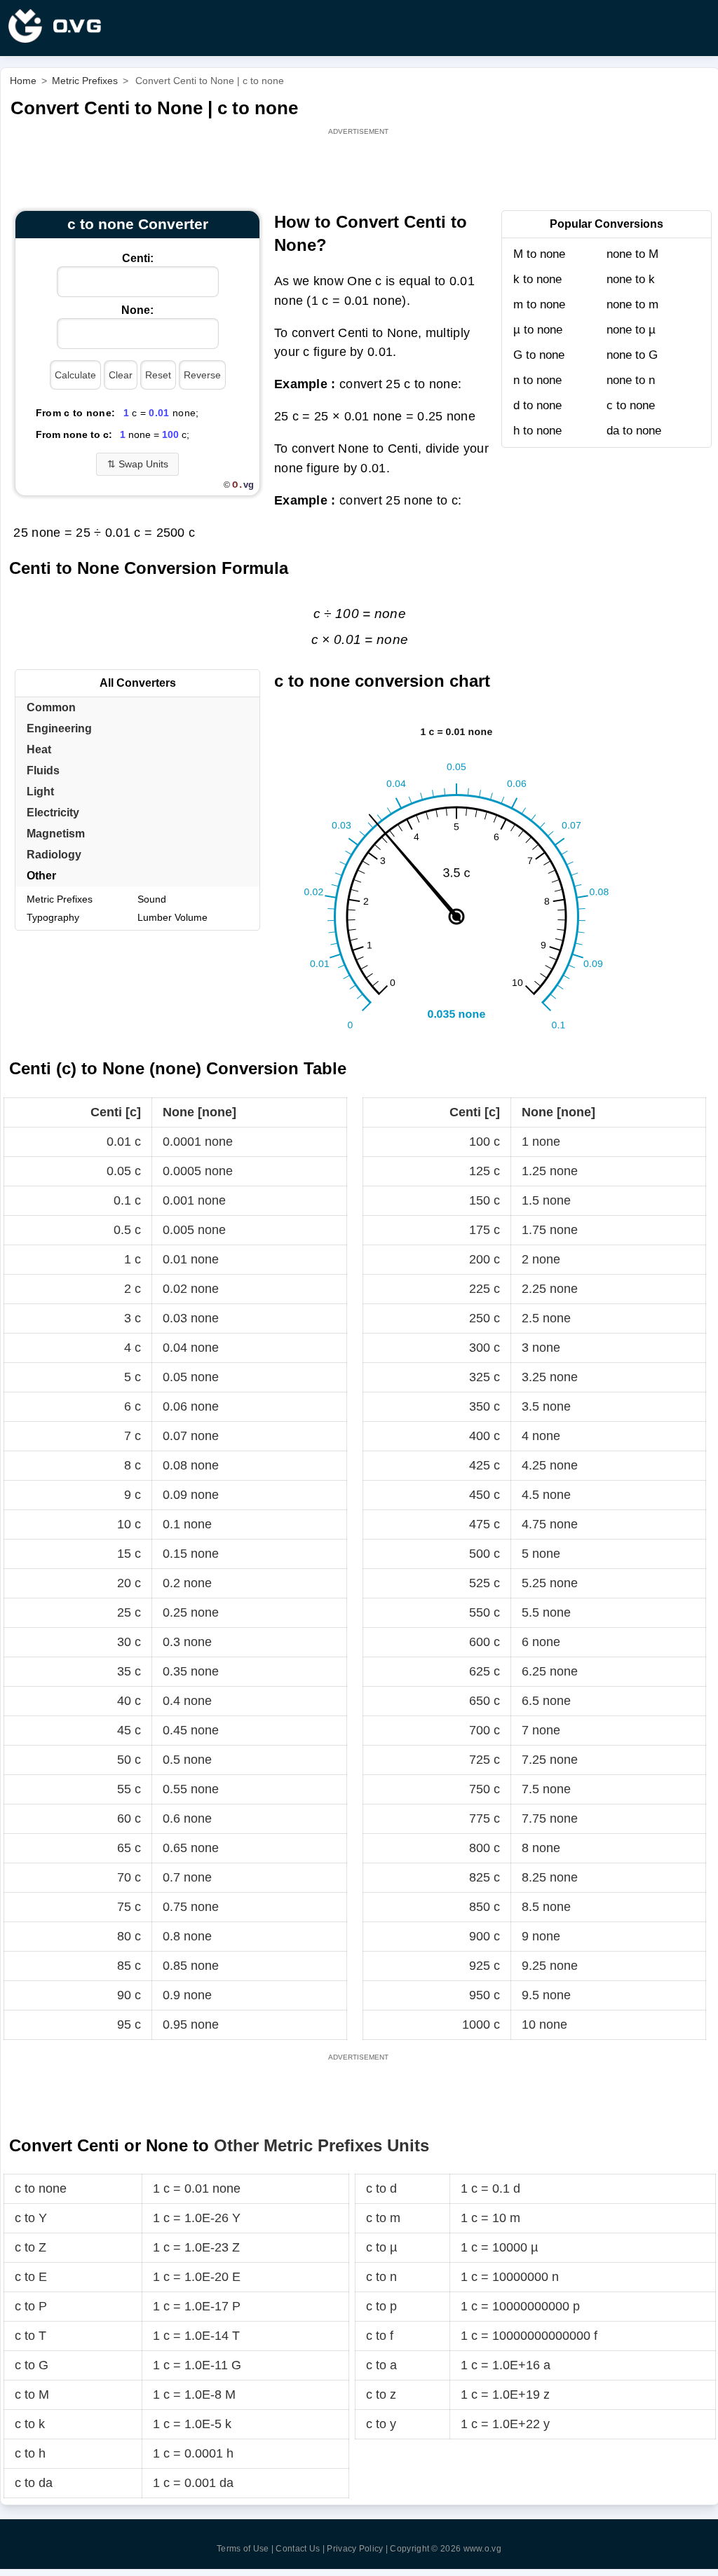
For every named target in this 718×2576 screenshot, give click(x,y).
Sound (152, 899)
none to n (631, 380)
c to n (381, 2277)
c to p (381, 2306)
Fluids (43, 770)
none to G (632, 355)
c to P (31, 2306)
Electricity (53, 813)
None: (137, 310)
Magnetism (56, 834)
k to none (537, 279)
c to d (381, 2188)
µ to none (538, 330)
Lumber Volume (172, 917)
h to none (537, 431)
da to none (634, 431)
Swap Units (138, 464)
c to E (31, 2277)
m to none (539, 304)
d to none (537, 405)
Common (51, 707)
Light (40, 792)
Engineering (59, 728)
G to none (539, 355)
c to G (32, 2365)
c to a (381, 2365)
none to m (632, 304)
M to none (539, 254)
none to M (632, 254)
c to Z (31, 2247)
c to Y (31, 2218)
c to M (32, 2395)
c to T (31, 2336)
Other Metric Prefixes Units (321, 2145)
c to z (381, 2395)
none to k (631, 279)
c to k (30, 2424)
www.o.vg (482, 2549)
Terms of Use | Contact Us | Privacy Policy (300, 2549)
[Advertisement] (360, 170)
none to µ (631, 330)
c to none (631, 405)
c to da (34, 2483)
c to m (383, 2218)
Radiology (54, 855)
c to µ (381, 2247)
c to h (30, 2453)
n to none (537, 380)
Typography (53, 917)
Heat (39, 749)
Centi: (138, 258)
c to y (381, 2424)
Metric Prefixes (60, 899)
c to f (380, 2336)
